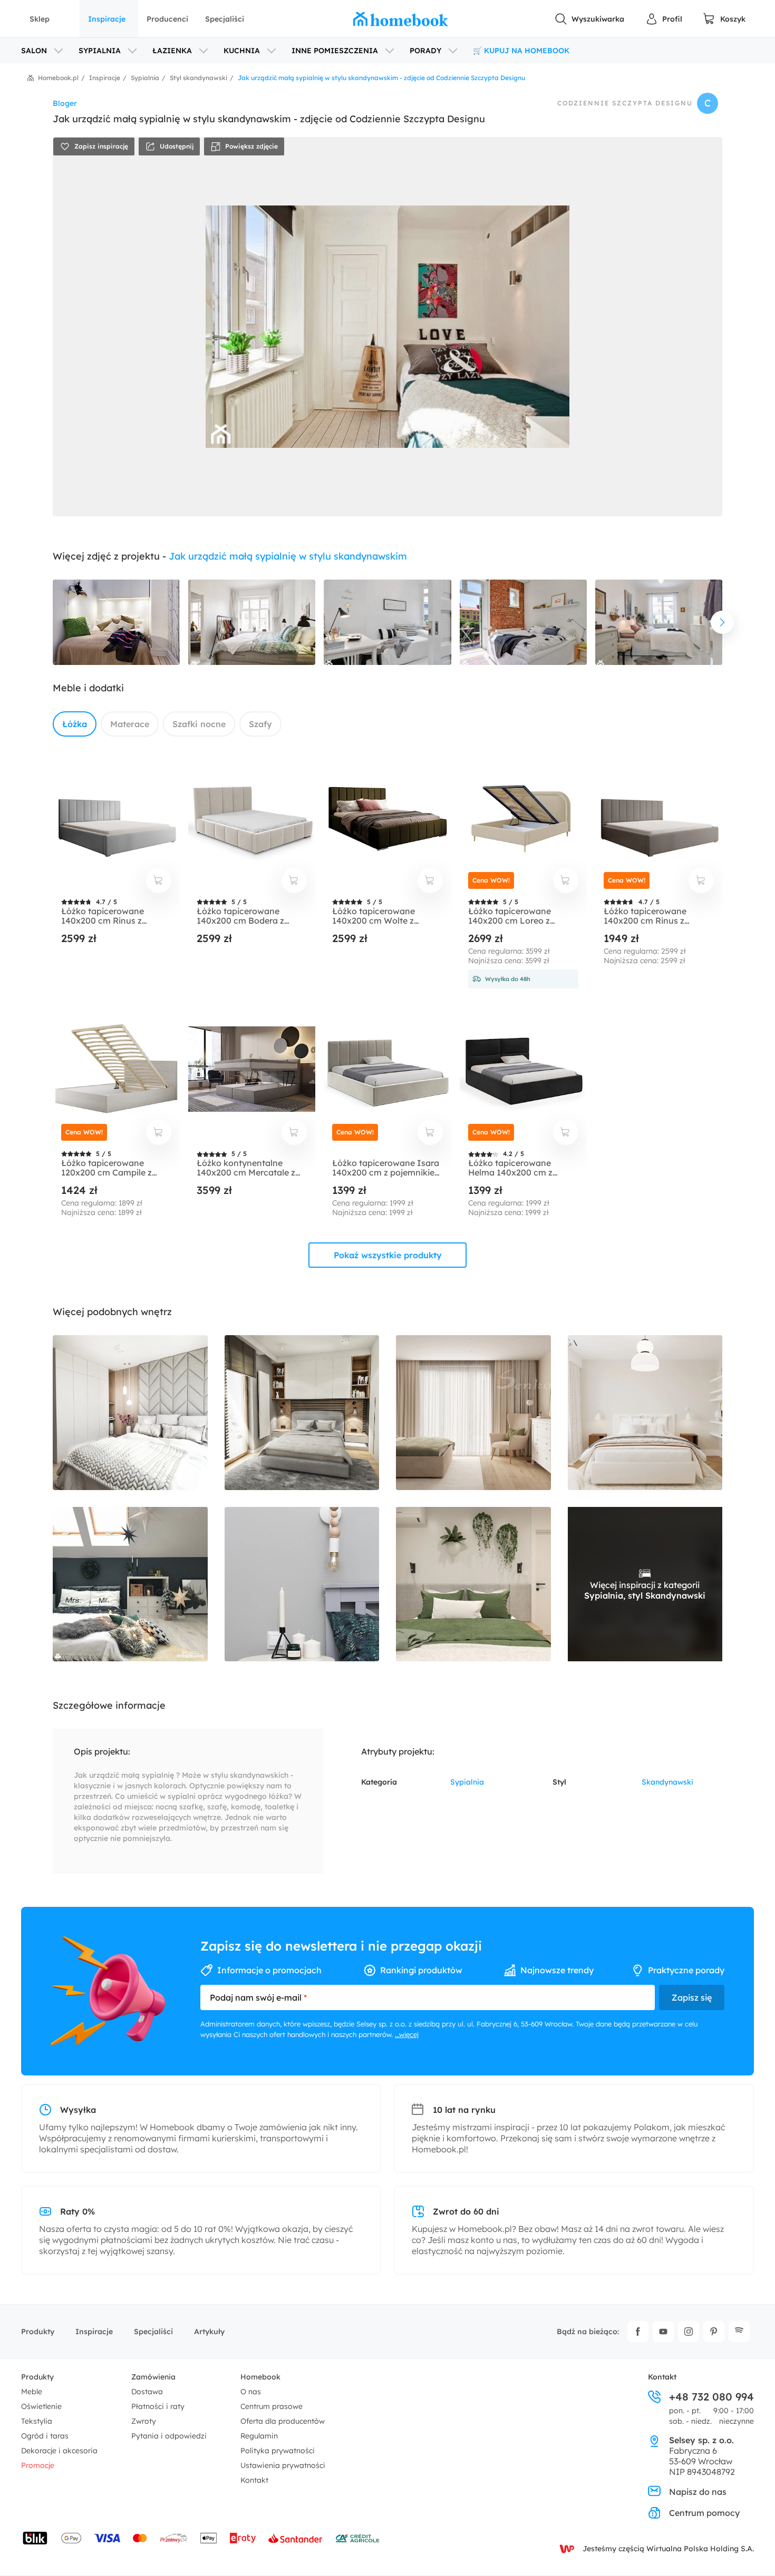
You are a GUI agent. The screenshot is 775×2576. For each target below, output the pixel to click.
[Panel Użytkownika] (664, 19)
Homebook (260, 2377)
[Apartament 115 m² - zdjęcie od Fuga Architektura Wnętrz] (645, 1413)
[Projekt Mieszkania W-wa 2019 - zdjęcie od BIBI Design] (302, 1413)
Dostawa (147, 2392)
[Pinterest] (714, 2332)
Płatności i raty (158, 2406)
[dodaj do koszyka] (159, 880)
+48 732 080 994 (711, 2397)
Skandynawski (667, 1782)
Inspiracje (107, 19)
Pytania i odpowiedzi (169, 2436)
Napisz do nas (698, 2492)
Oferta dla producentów (283, 2421)
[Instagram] (689, 2332)
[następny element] (722, 622)
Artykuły (209, 2332)
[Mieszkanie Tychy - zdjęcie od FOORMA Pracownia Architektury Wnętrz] (130, 1413)
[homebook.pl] (401, 19)
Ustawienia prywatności (283, 2465)
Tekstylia (37, 2421)
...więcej (407, 2034)
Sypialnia (467, 1782)
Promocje (38, 2465)
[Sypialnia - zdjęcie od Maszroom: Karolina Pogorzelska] (302, 1584)
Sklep (40, 19)
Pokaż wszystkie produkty (388, 1255)
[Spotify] (739, 2332)
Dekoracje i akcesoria (59, 2451)
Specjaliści (225, 19)
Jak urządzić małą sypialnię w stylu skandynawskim (288, 556)
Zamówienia (153, 2377)
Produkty (38, 2332)
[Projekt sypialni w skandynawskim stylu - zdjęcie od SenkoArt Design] (473, 1413)
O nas (251, 2392)
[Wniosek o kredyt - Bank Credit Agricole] (357, 2538)
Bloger (65, 103)
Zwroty (144, 2421)
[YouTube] (663, 2332)
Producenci (167, 19)
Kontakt (254, 2480)
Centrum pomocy (704, 2513)
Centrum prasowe (272, 2406)
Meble (32, 2392)
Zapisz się (692, 1997)
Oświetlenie (41, 2406)
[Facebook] (638, 2332)
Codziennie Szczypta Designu (625, 103)
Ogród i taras (45, 2436)
